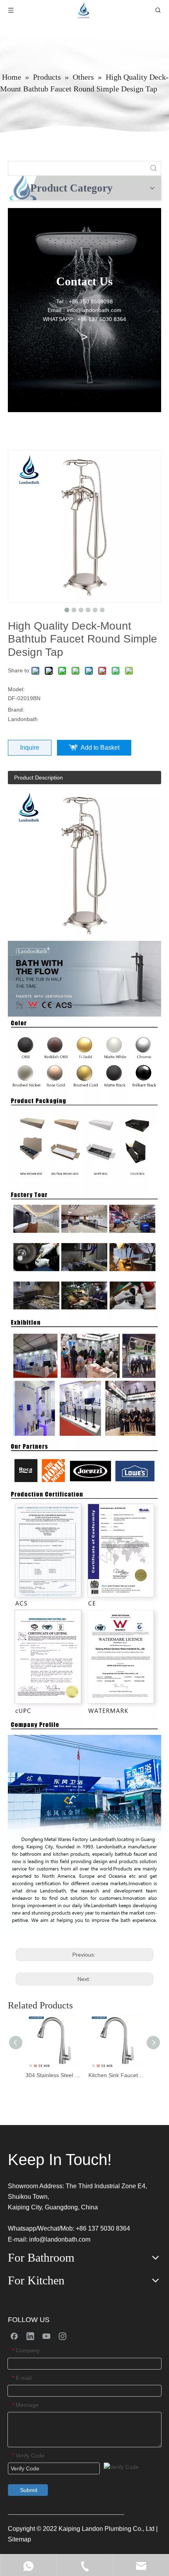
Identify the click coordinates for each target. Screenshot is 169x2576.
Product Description (39, 778)
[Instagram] (62, 2336)
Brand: (16, 710)
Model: (16, 689)
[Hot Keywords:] (154, 168)
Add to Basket (100, 748)
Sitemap (19, 2539)
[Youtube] (46, 2336)
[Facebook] (14, 2336)
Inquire (30, 748)
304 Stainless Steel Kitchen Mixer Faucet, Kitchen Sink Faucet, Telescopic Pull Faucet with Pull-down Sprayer (53, 2075)
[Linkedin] (30, 2336)
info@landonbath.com (60, 2239)
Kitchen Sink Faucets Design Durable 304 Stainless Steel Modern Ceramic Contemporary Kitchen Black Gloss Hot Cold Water (116, 2075)
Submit (29, 2490)
